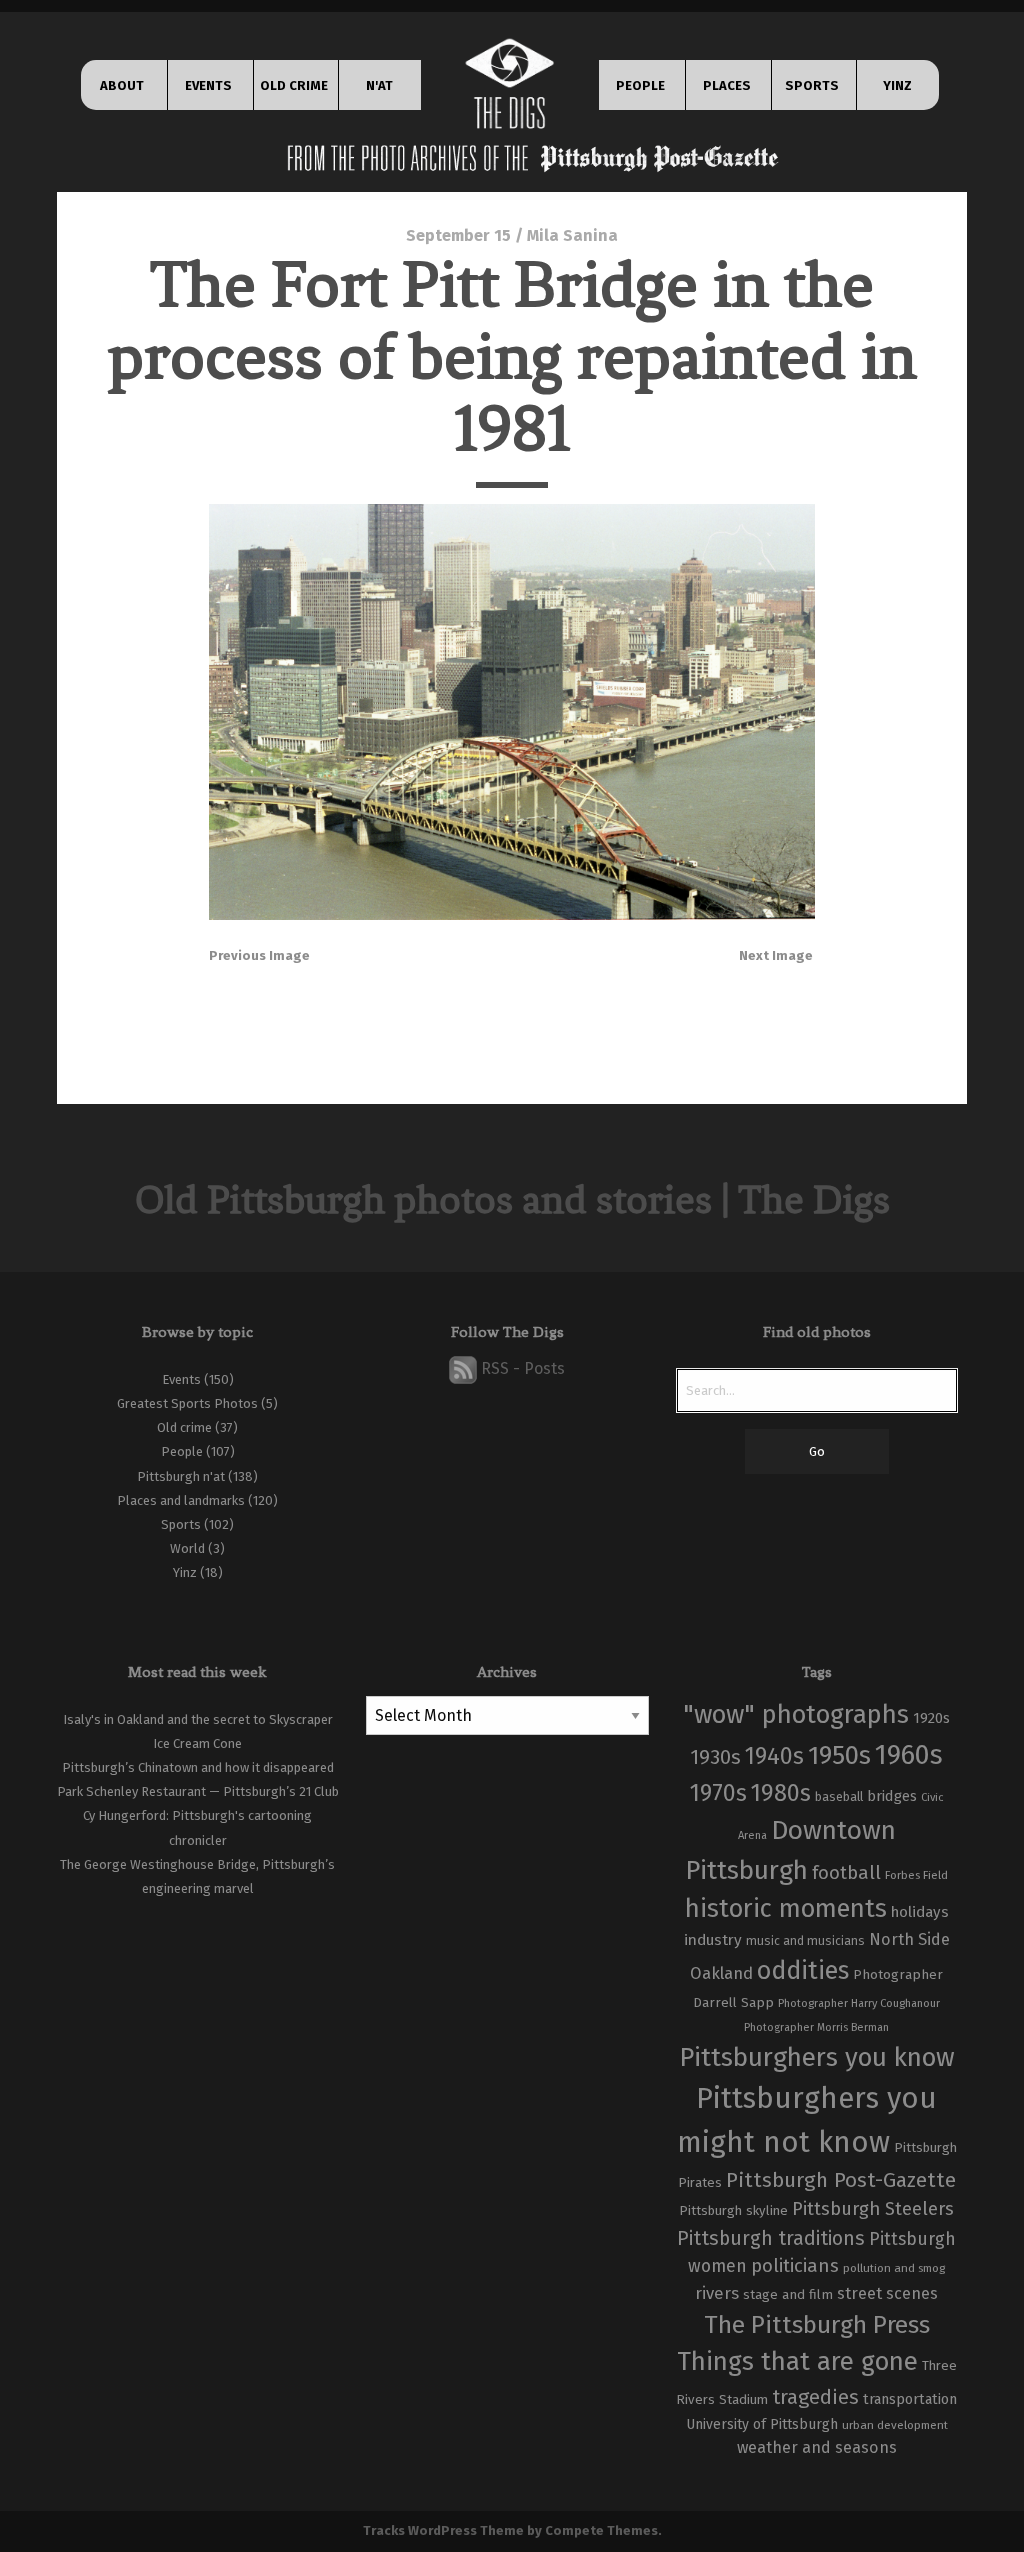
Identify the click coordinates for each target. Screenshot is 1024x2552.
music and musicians (805, 1941)
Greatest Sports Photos (187, 1403)
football (846, 1873)
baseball (839, 1796)
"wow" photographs (796, 1714)
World (187, 1548)
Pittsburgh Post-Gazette (841, 2180)
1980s (781, 1793)
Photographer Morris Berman (816, 2027)
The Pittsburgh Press (817, 2324)
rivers (717, 2293)
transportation (910, 2399)
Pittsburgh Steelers (873, 2209)
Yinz (185, 1572)
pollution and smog (894, 2268)
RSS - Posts (521, 1368)
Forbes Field (916, 1875)
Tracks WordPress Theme (443, 2530)
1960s (909, 1754)
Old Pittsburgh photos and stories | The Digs (512, 1199)
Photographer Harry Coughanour (859, 2003)
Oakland (721, 1973)
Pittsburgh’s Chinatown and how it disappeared (198, 1767)
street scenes (887, 2293)
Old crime (184, 1427)
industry (713, 1939)
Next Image (776, 955)
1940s (774, 1756)
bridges (892, 1796)
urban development (895, 2425)
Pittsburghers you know (817, 2057)
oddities (803, 1971)
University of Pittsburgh (762, 2424)
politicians (795, 2266)
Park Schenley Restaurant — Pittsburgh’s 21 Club (198, 1791)
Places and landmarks (181, 1500)
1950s (839, 1755)
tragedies (815, 2397)
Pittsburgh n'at (181, 1476)
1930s (715, 1757)
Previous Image (259, 955)
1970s (718, 1793)
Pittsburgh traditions (771, 2238)
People (182, 1451)
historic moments (786, 1908)
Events (181, 1379)
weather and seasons (817, 2447)
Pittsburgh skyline (733, 2211)
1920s (931, 1718)
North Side (909, 1939)
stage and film (788, 2294)
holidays (920, 1912)
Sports (181, 1524)
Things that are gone (797, 2361)
